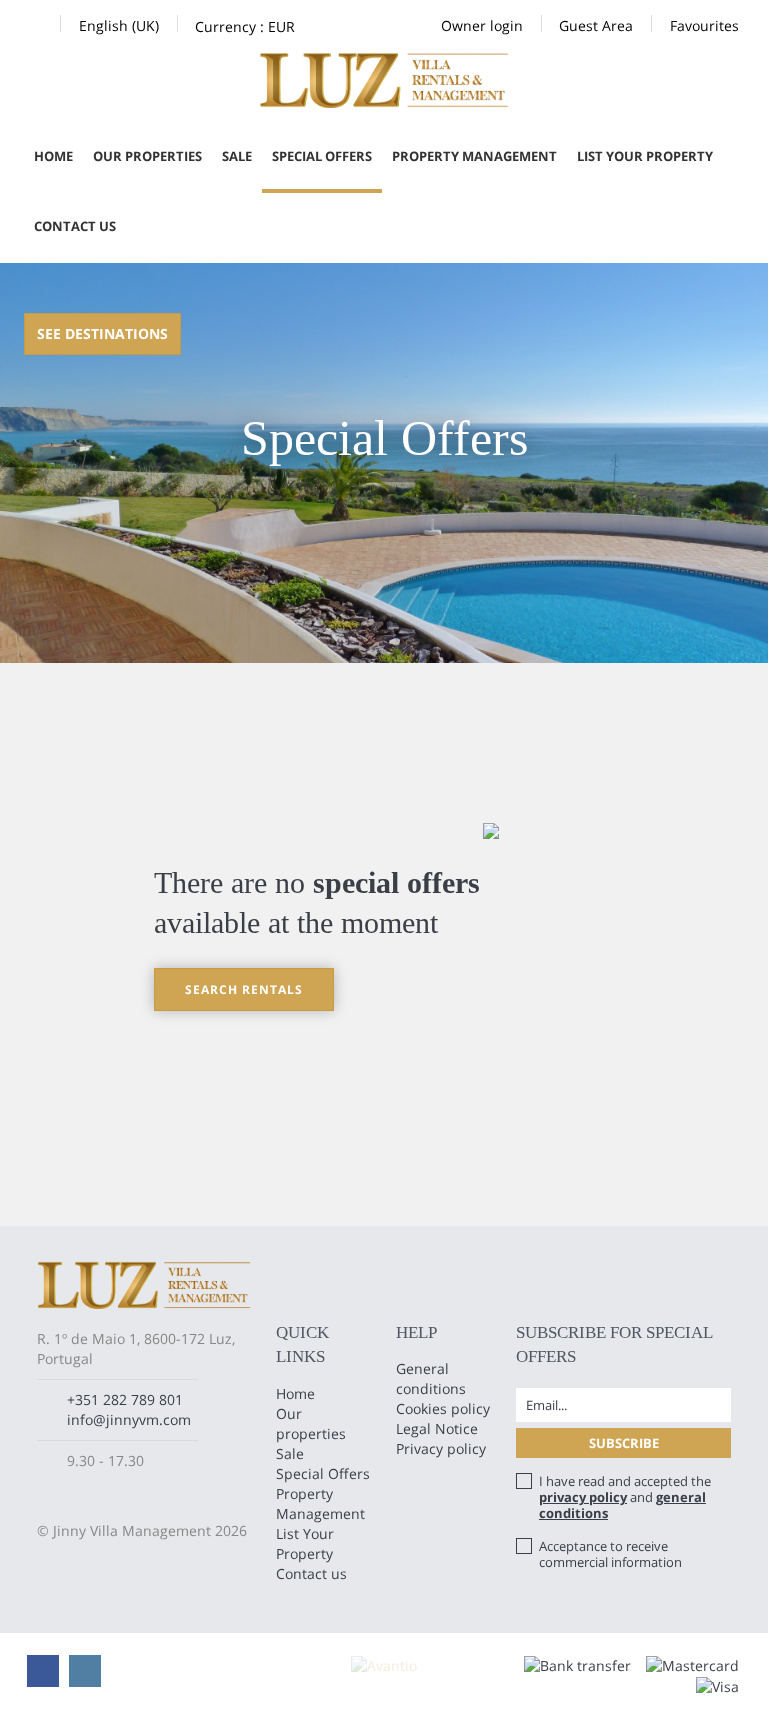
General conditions (431, 1378)
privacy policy (583, 1497)
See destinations (102, 333)
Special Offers (322, 156)
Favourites (704, 25)
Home (53, 156)
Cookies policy (443, 1408)
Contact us (75, 226)
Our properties (147, 156)
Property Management (474, 156)
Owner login (482, 25)
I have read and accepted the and (625, 1497)
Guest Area (596, 25)
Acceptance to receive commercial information (610, 1554)
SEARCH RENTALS (244, 989)
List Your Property (645, 156)
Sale (237, 156)
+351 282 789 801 (125, 1399)
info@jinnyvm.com (129, 1419)
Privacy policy (441, 1448)
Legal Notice (437, 1428)
